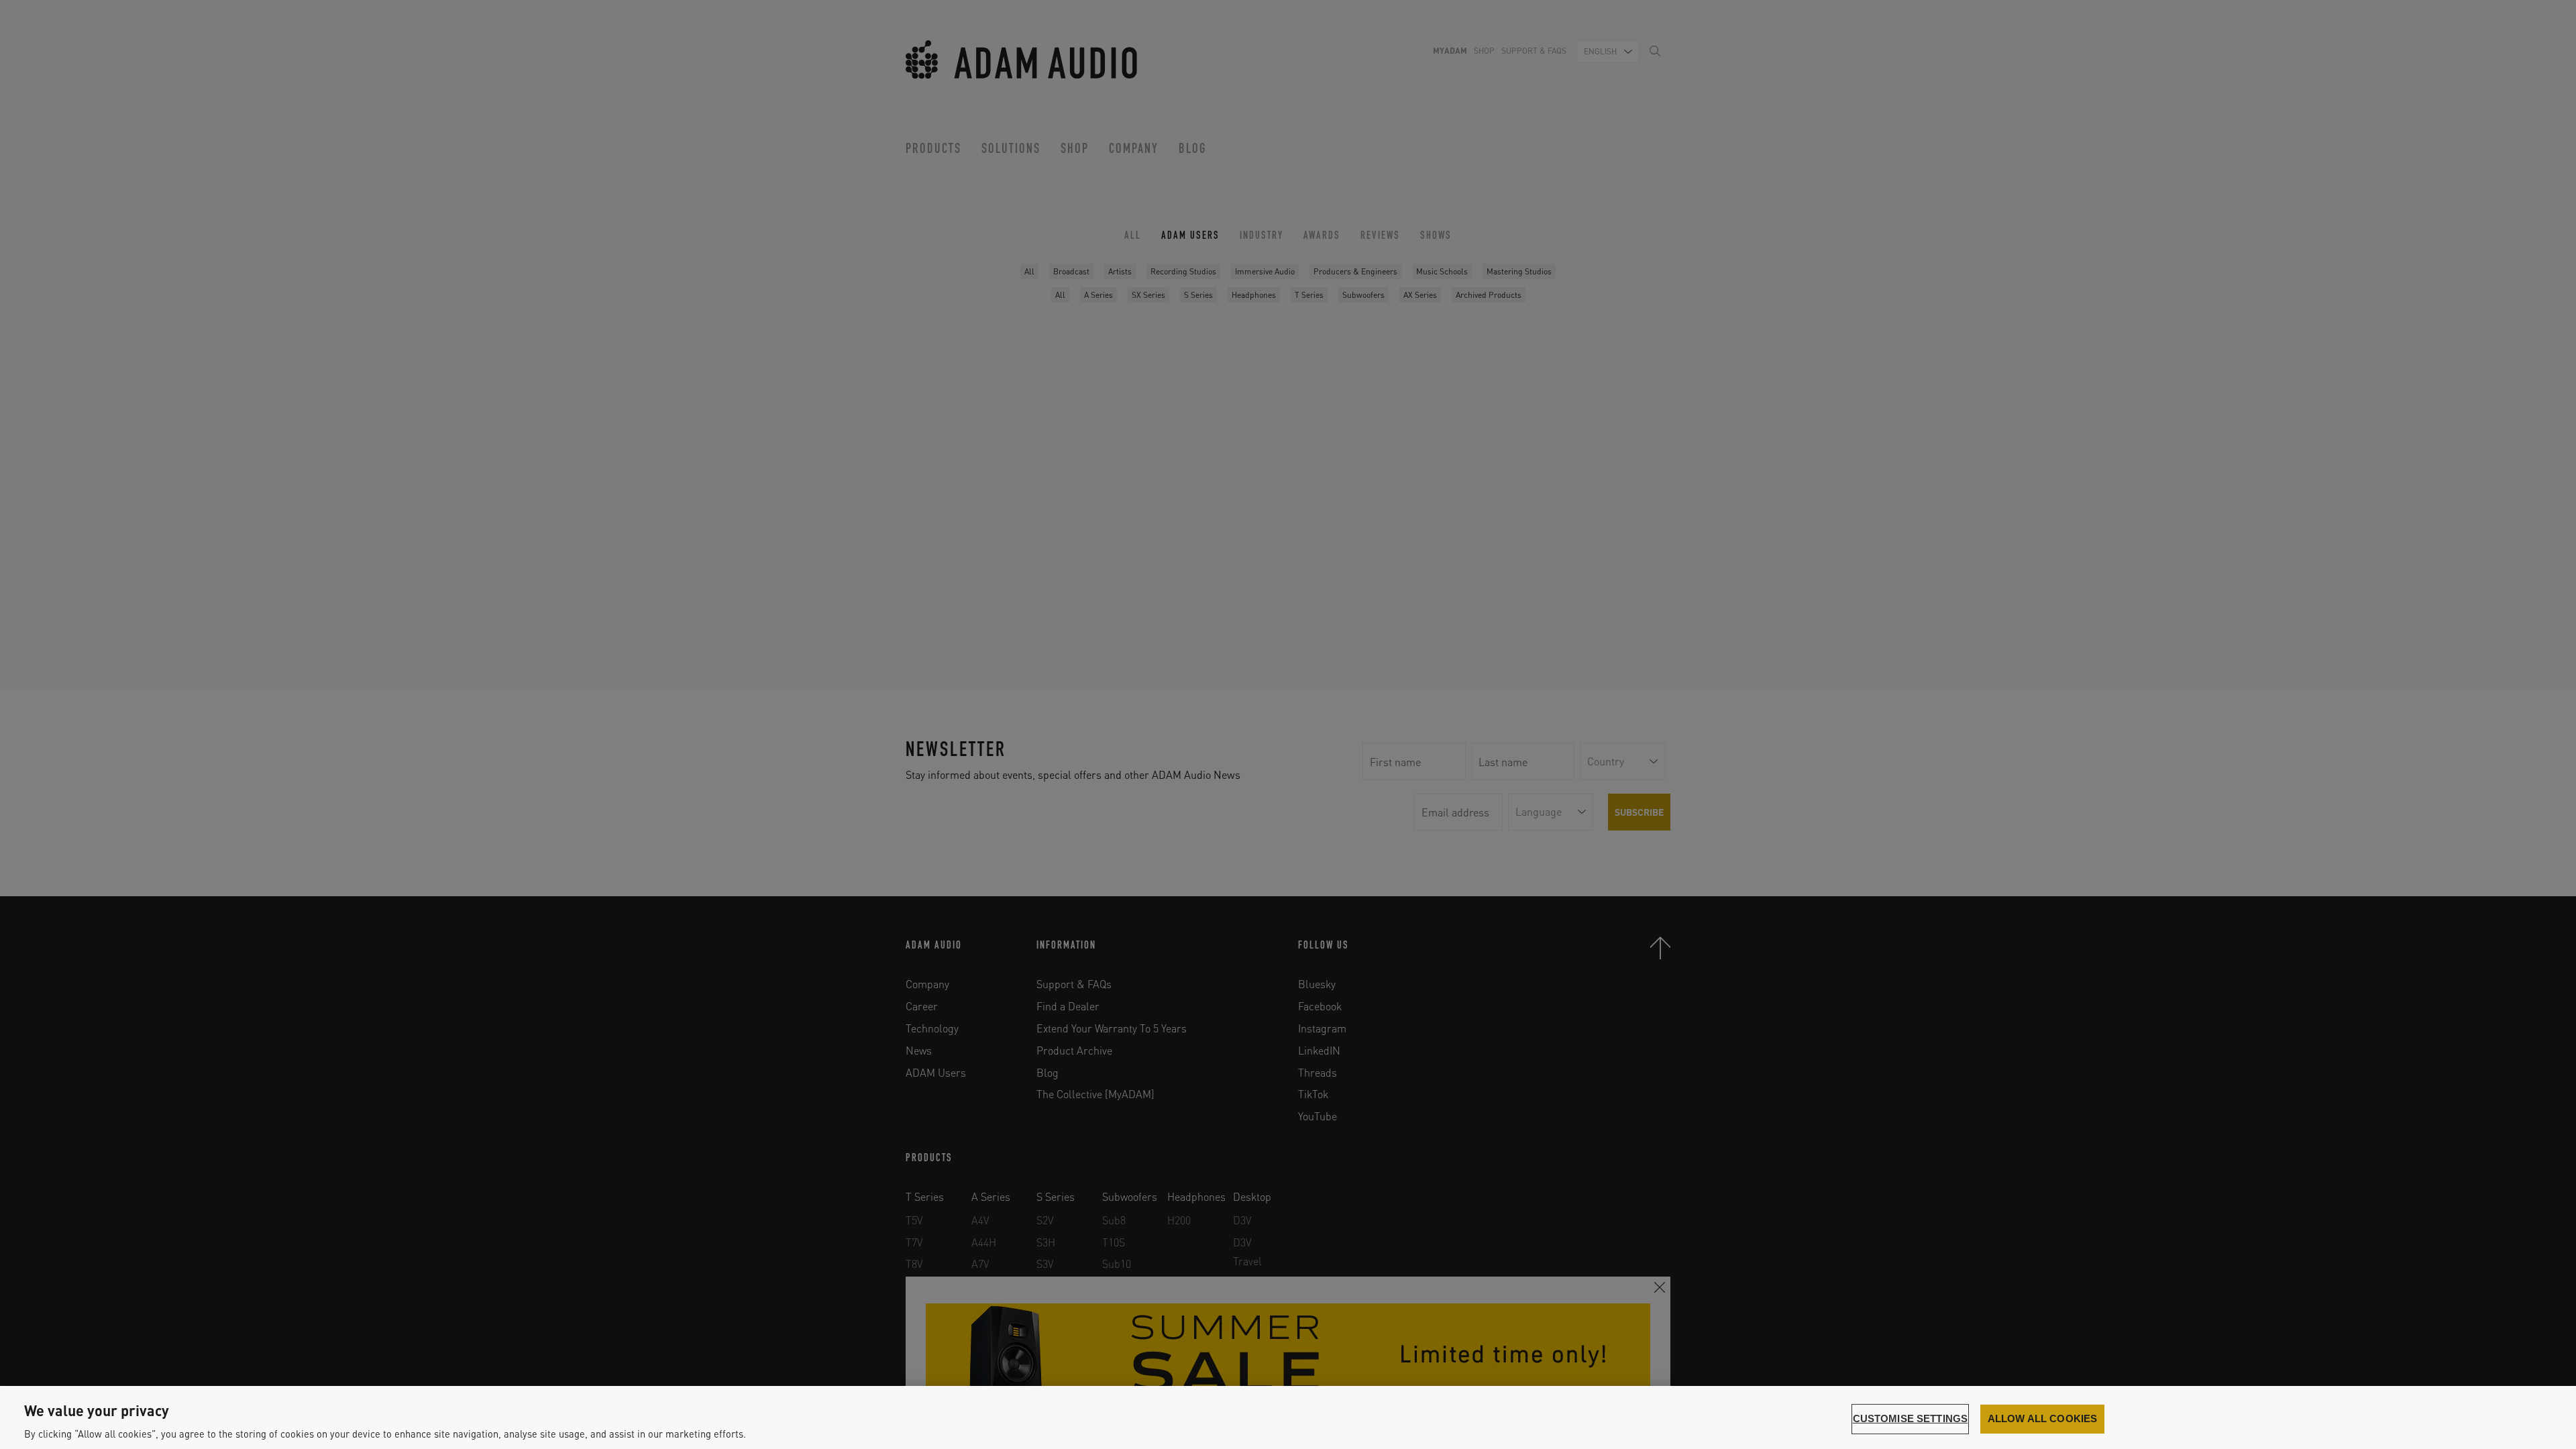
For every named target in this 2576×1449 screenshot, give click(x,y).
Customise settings (1911, 1419)
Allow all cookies (2043, 1419)
